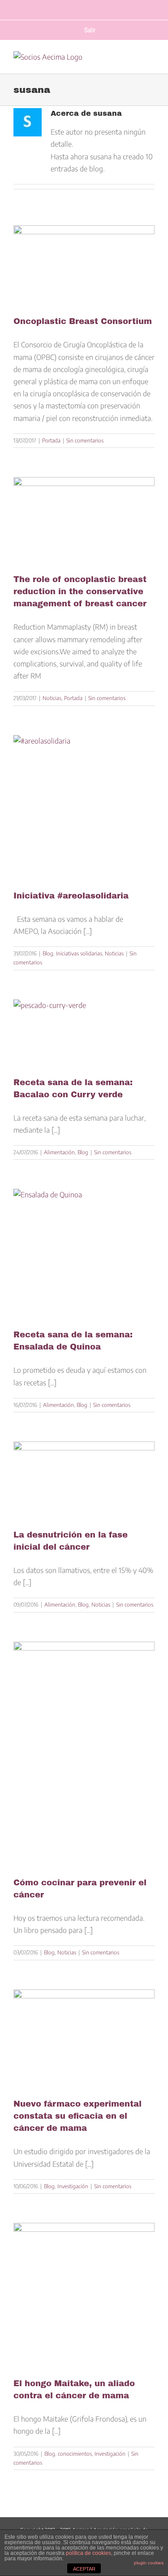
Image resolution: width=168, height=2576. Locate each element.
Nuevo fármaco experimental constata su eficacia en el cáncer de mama (78, 2116)
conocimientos (75, 2454)
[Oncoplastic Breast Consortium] (84, 264)
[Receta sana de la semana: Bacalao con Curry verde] (84, 1031)
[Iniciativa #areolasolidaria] (84, 806)
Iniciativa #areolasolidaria (71, 896)
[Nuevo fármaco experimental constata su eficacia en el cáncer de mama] (84, 2037)
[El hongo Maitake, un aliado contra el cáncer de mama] (84, 2293)
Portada (51, 440)
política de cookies (88, 2553)
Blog (48, 953)
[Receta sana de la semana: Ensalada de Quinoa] (84, 1252)
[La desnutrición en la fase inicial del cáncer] (84, 1479)
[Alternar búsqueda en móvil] (133, 63)
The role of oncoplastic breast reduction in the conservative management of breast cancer (80, 591)
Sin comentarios (85, 440)
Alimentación (59, 1152)
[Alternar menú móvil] (150, 63)
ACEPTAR (84, 2569)
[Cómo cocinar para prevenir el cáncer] (84, 1752)
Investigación (73, 2186)
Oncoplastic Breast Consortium (83, 321)
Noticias (52, 698)
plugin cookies (149, 2563)
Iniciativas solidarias (79, 953)
